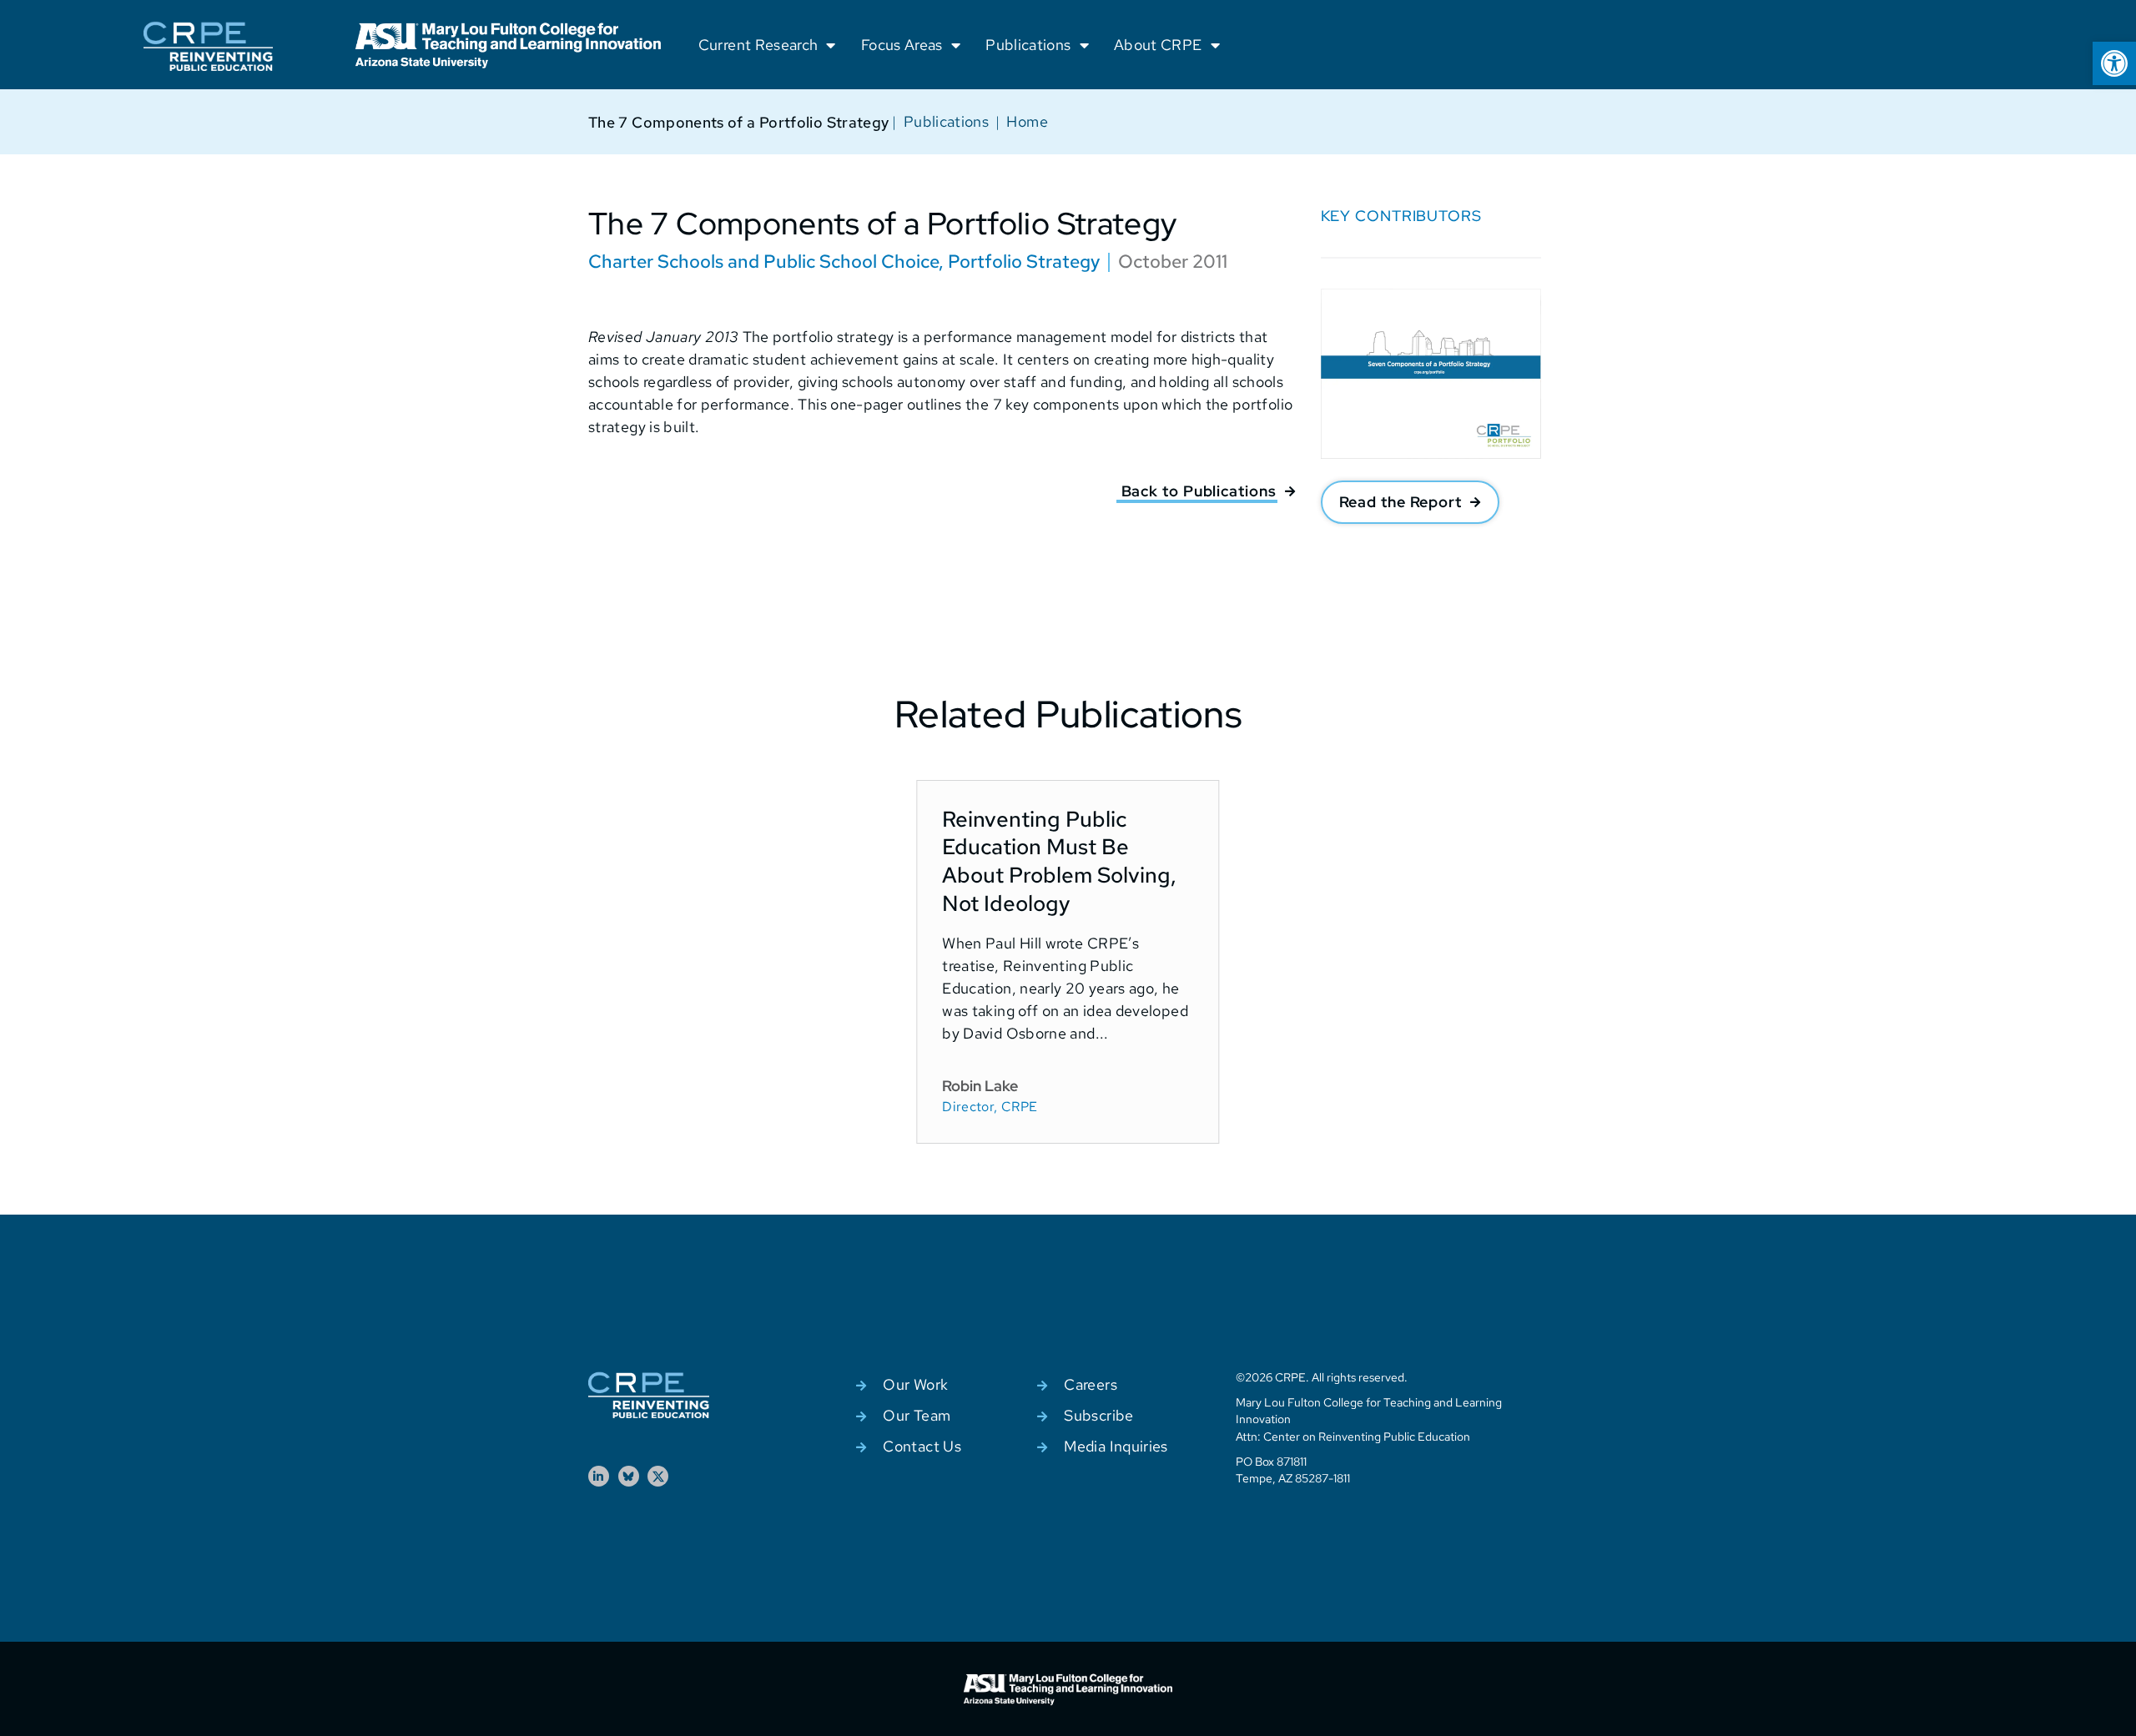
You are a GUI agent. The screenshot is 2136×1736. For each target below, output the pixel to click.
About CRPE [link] (1158, 45)
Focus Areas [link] (902, 45)
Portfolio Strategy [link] (1024, 262)
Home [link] (1027, 121)
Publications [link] (1028, 45)
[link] (2114, 63)
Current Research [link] (758, 45)
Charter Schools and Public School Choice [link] (763, 262)
